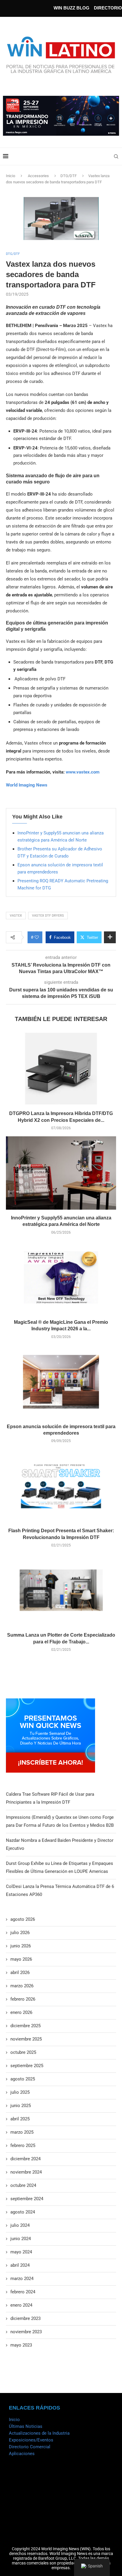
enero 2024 (21, 2305)
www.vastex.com (83, 772)
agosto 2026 (23, 1919)
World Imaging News (27, 785)
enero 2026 (21, 2012)
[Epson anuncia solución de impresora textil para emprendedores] (61, 1382)
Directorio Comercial (30, 2447)
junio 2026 (21, 1946)
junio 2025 (21, 2106)
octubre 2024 (23, 2185)
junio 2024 (21, 2239)
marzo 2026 (22, 1986)
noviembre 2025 (26, 2039)
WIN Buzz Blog (72, 8)
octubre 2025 (23, 2052)
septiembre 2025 (27, 2066)
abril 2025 (20, 2119)
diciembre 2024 (25, 2159)
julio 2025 (20, 2092)
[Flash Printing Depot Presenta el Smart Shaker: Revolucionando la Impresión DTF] (61, 1486)
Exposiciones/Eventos (31, 2440)
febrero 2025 (23, 2145)
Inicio (11, 176)
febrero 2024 (23, 2292)
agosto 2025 (23, 2079)
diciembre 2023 (25, 2318)
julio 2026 (20, 1933)
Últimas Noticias (26, 2426)
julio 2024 (20, 2225)
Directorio (108, 8)
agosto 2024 (23, 2212)
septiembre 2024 (27, 2199)
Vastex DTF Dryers (48, 916)
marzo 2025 (22, 2132)
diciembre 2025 (25, 2026)
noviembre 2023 (26, 2332)
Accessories (38, 176)
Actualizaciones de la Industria (39, 2433)
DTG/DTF (69, 176)
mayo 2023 (21, 2345)
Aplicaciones (22, 2454)
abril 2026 (20, 1973)
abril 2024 (20, 2265)
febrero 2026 (23, 1999)
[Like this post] (37, 937)
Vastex (16, 916)
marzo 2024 (22, 2279)
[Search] (116, 156)
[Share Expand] (110, 937)
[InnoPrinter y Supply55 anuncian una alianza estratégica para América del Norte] (61, 1173)
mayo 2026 (21, 1959)
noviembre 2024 (26, 2172)
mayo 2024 (21, 2252)
